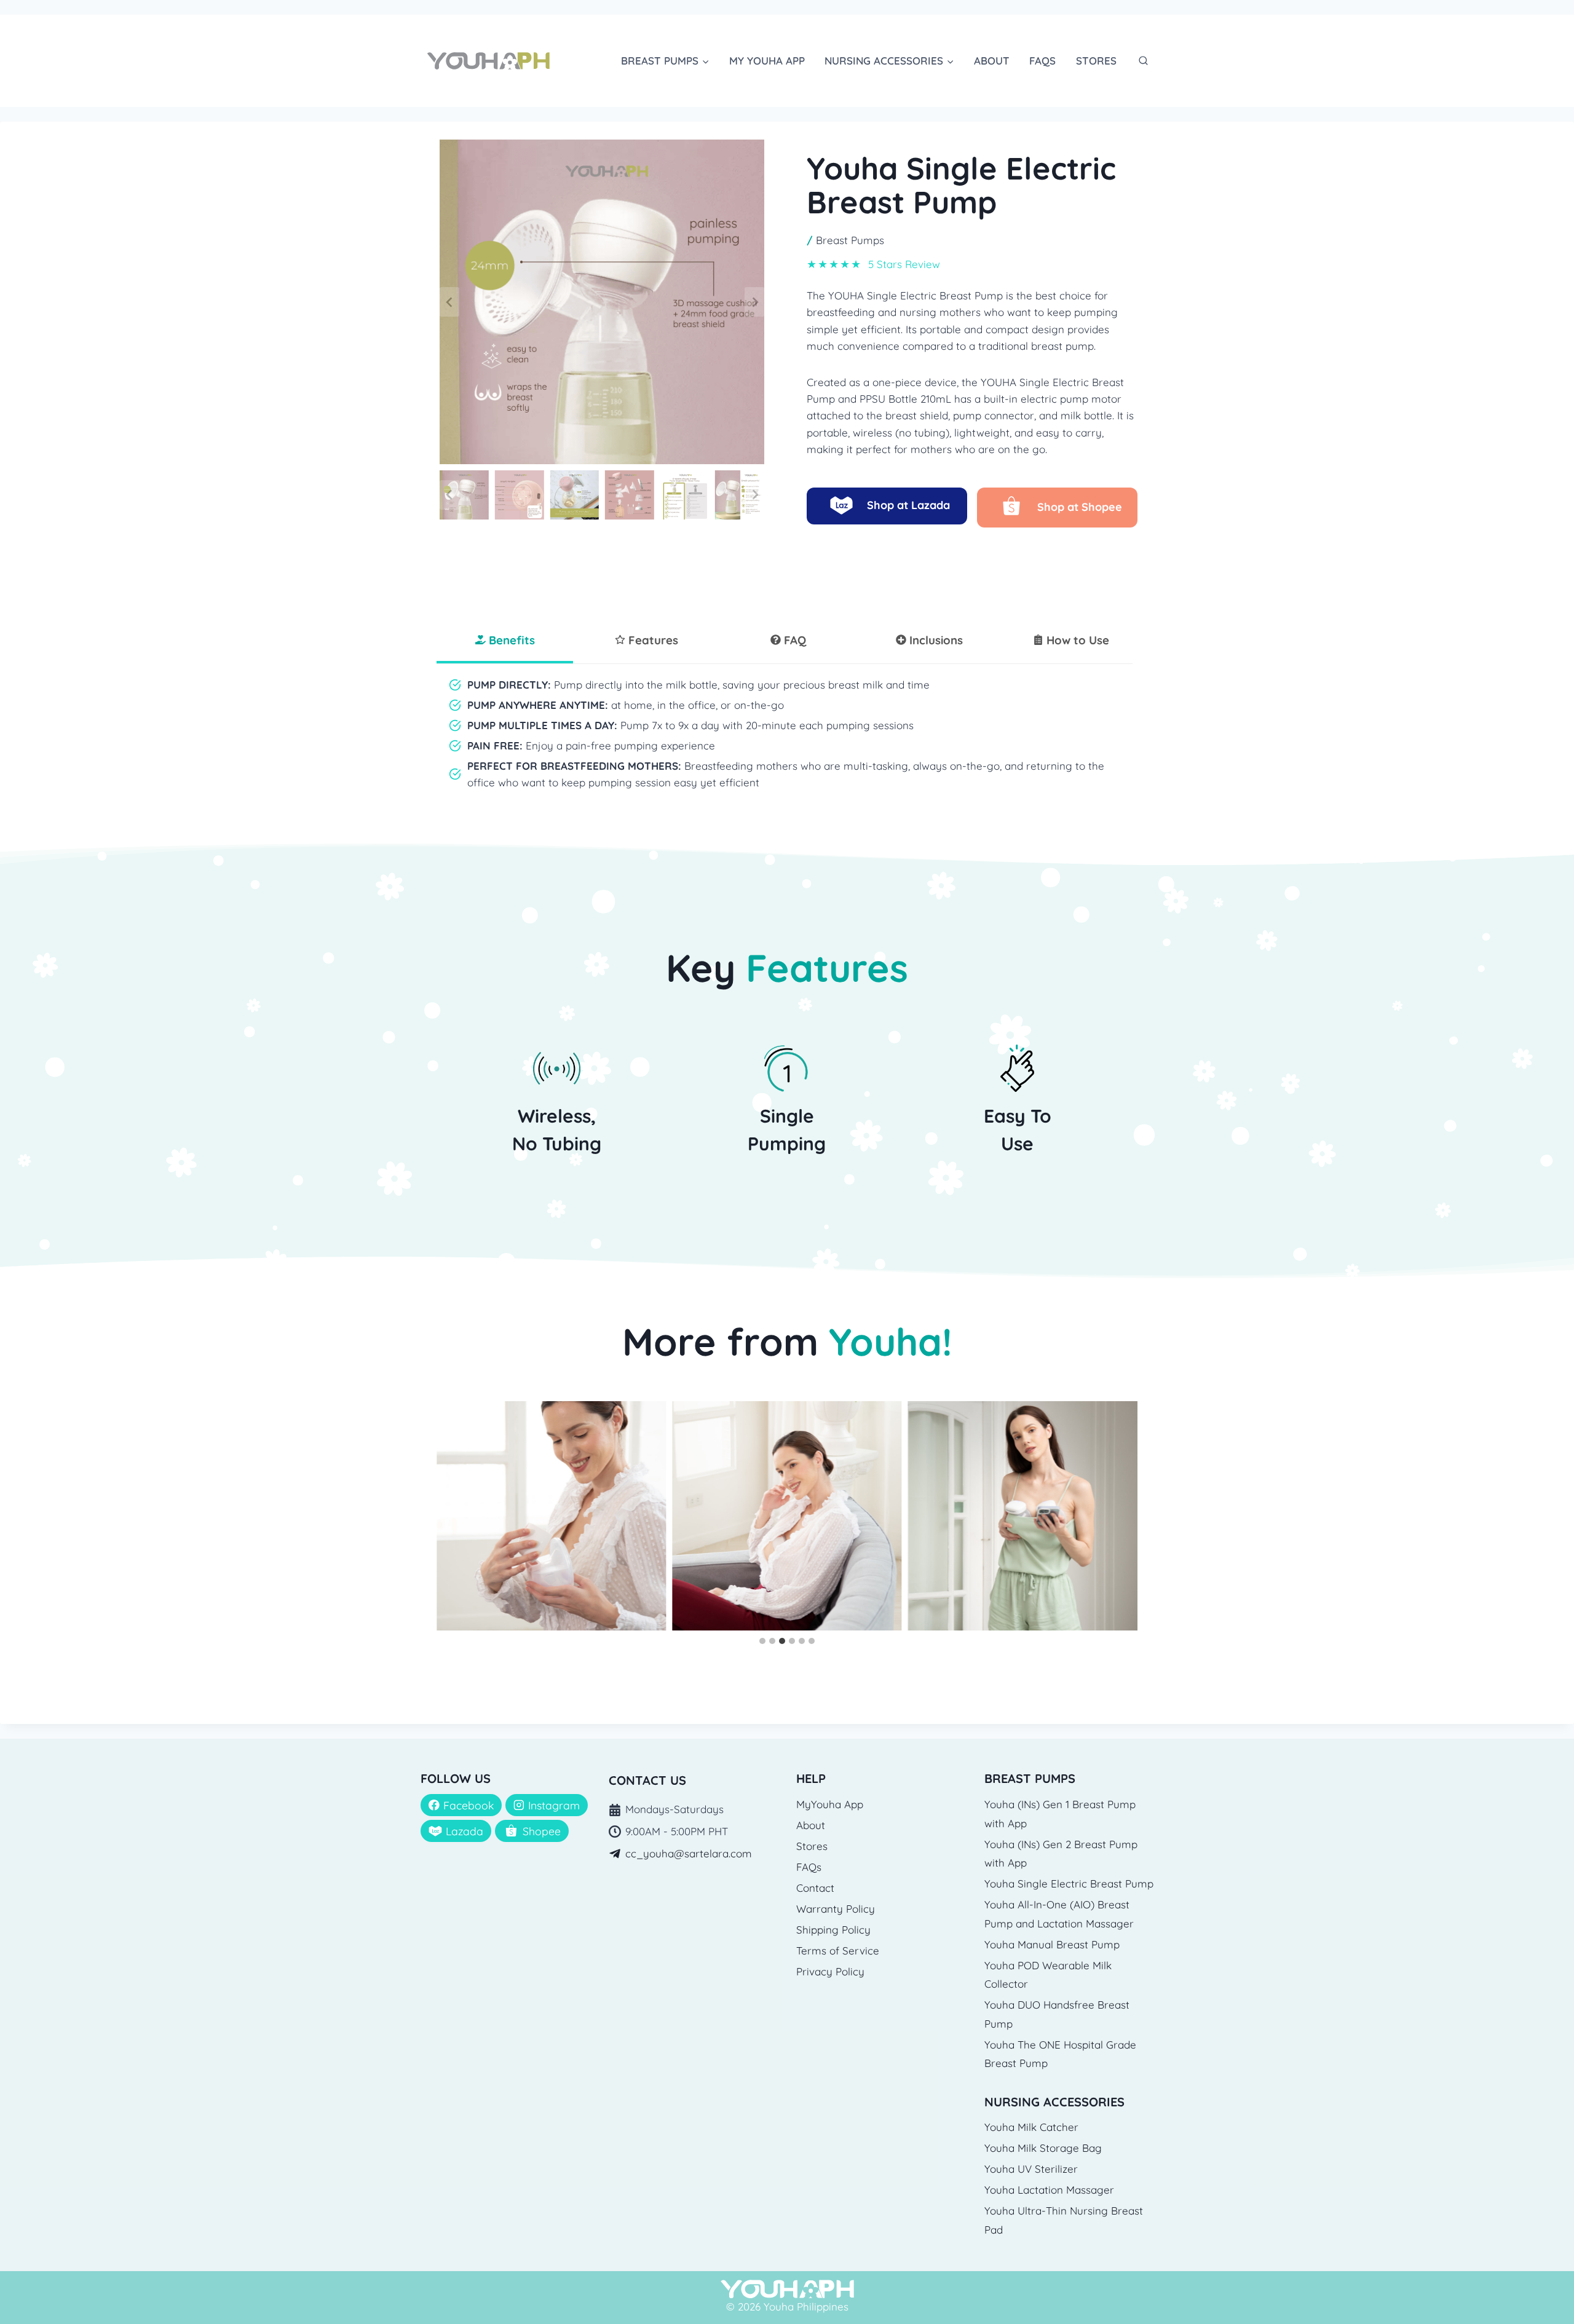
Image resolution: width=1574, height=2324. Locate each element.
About (992, 61)
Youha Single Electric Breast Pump (1069, 1883)
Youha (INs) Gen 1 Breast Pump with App (1060, 1814)
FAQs (1042, 61)
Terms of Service (838, 1950)
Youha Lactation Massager (1049, 2190)
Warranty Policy (836, 1909)
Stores (1096, 61)
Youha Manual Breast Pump (1052, 1944)
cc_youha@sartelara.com (689, 1853)
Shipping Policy (833, 1930)
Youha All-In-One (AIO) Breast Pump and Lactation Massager (1059, 1914)
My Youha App (767, 61)
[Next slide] (754, 302)
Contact (815, 1888)
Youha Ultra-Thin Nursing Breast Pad (1064, 2220)
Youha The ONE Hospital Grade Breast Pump (1060, 2054)
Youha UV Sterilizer (1031, 2169)
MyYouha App (830, 1804)
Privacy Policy (830, 1971)
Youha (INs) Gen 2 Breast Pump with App (1061, 1854)
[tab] (505, 641)
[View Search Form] (1143, 61)
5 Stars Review (904, 264)
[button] (464, 495)
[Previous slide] (449, 302)
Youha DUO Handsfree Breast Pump (1057, 2014)
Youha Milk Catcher (1031, 2127)
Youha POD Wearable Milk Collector (1048, 1975)
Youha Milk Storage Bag (1043, 2148)
